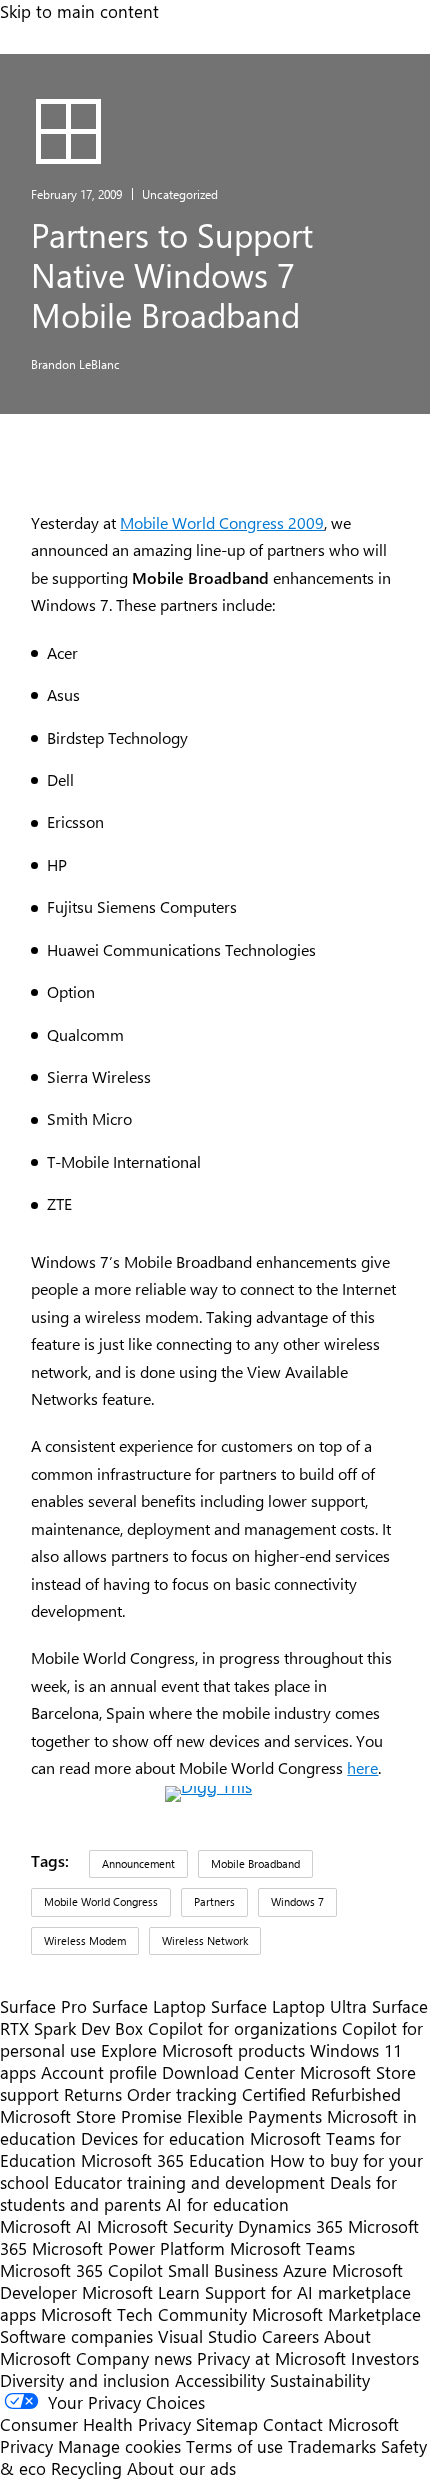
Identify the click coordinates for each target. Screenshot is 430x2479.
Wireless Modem (85, 1940)
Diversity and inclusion (85, 2380)
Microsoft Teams (292, 2248)
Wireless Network (205, 1940)
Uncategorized (180, 194)
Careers (290, 2336)
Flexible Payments (254, 2116)
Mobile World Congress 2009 (222, 522)
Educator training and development (189, 2182)
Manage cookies (119, 2446)
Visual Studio (207, 2336)
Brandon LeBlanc (75, 364)
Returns (93, 2094)
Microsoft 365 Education (173, 2160)
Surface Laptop (149, 2006)
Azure (305, 2270)
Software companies (76, 2336)
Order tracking (182, 2094)
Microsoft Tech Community (144, 2314)
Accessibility (220, 2380)
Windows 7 (297, 1901)
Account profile (99, 2072)
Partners (214, 1901)
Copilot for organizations (242, 2028)
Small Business (223, 2270)
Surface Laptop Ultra (289, 2006)
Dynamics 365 (290, 2226)
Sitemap (227, 2424)
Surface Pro (43, 2006)
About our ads (181, 2468)
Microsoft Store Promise (91, 2116)
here (362, 1767)
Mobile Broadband (255, 1863)
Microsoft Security (165, 2226)
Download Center (228, 2072)
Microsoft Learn (141, 2292)
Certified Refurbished (321, 2094)
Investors (385, 2358)
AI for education (227, 2204)
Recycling (86, 2468)
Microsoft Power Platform (128, 2248)
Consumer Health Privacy (95, 2424)
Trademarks (332, 2446)
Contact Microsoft (331, 2424)
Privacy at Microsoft (271, 2358)
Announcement (138, 1863)
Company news (134, 2358)
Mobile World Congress (101, 1901)
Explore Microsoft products (203, 2050)
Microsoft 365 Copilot (81, 2270)
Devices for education (163, 2138)
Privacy (29, 2446)
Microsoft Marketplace (336, 2314)
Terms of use (234, 2446)
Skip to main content (79, 11)
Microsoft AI (46, 2226)
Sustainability (320, 2380)
